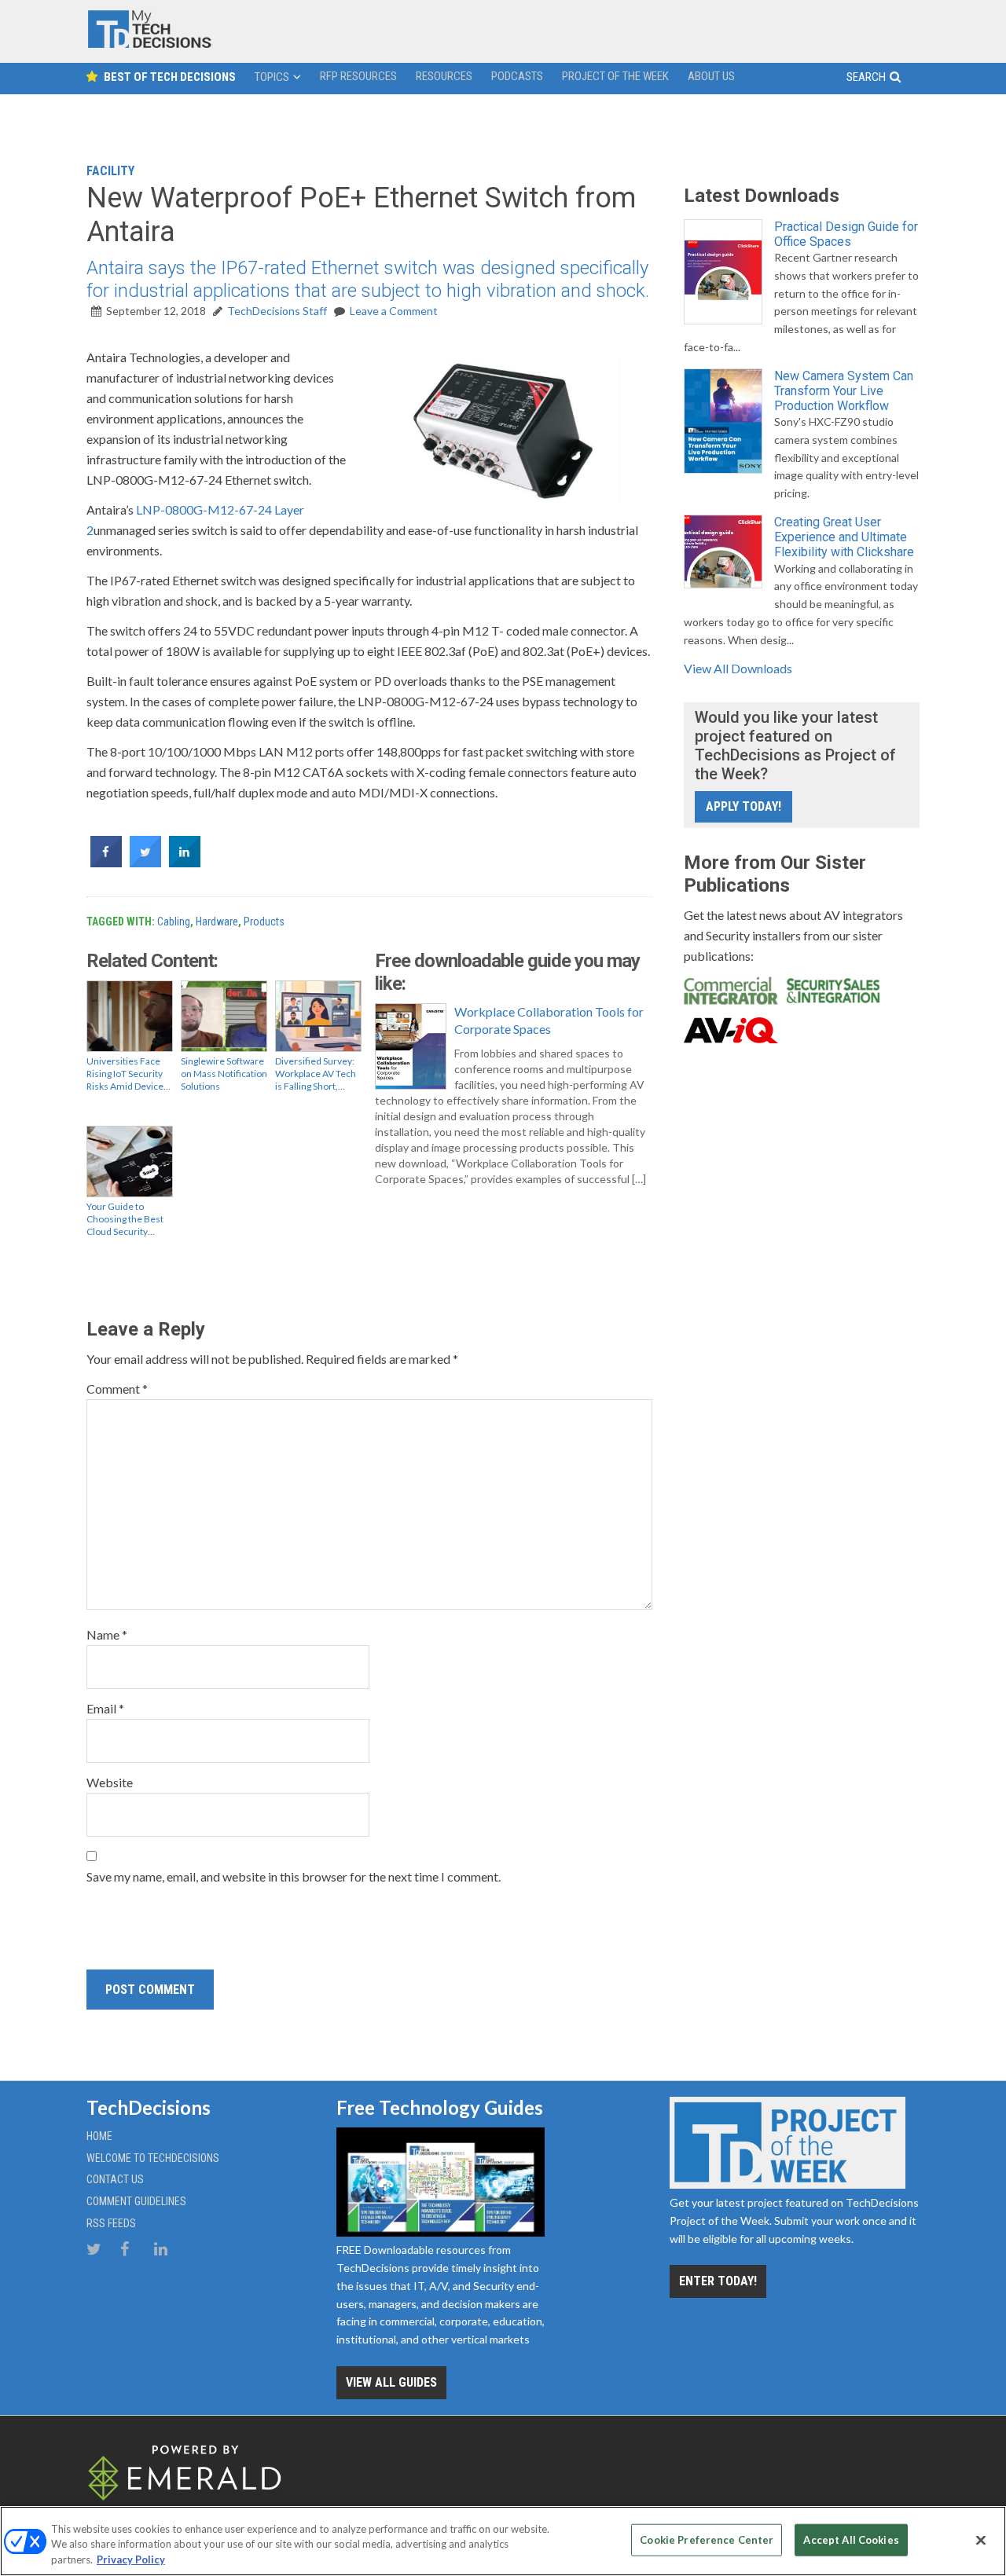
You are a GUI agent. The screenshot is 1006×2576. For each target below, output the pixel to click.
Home (99, 2136)
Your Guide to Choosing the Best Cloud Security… (125, 1219)
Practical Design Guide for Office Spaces (846, 234)
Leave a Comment (394, 311)
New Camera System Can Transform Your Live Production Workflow (844, 391)
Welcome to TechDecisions (153, 2158)
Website (110, 1782)
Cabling (174, 922)
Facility (110, 171)
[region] (503, 2541)
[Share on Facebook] (106, 863)
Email (105, 1708)
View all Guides (391, 2382)
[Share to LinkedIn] (185, 863)
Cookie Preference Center (707, 2539)
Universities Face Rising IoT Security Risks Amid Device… (129, 1074)
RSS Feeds (111, 2223)
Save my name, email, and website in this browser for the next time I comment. (294, 1876)
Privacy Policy (131, 2560)
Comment (117, 1389)
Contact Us (115, 2179)
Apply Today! (743, 806)
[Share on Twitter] (145, 863)
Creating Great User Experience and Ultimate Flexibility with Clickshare (844, 537)
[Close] (981, 2540)
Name (107, 1634)
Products (264, 922)
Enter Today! (718, 2281)
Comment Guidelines (136, 2201)
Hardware (217, 922)
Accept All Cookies (851, 2539)
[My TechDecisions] (149, 44)
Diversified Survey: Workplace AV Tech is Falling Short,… (316, 1074)
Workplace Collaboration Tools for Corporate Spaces (549, 1020)
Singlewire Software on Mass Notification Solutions (224, 1074)
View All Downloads (738, 668)
